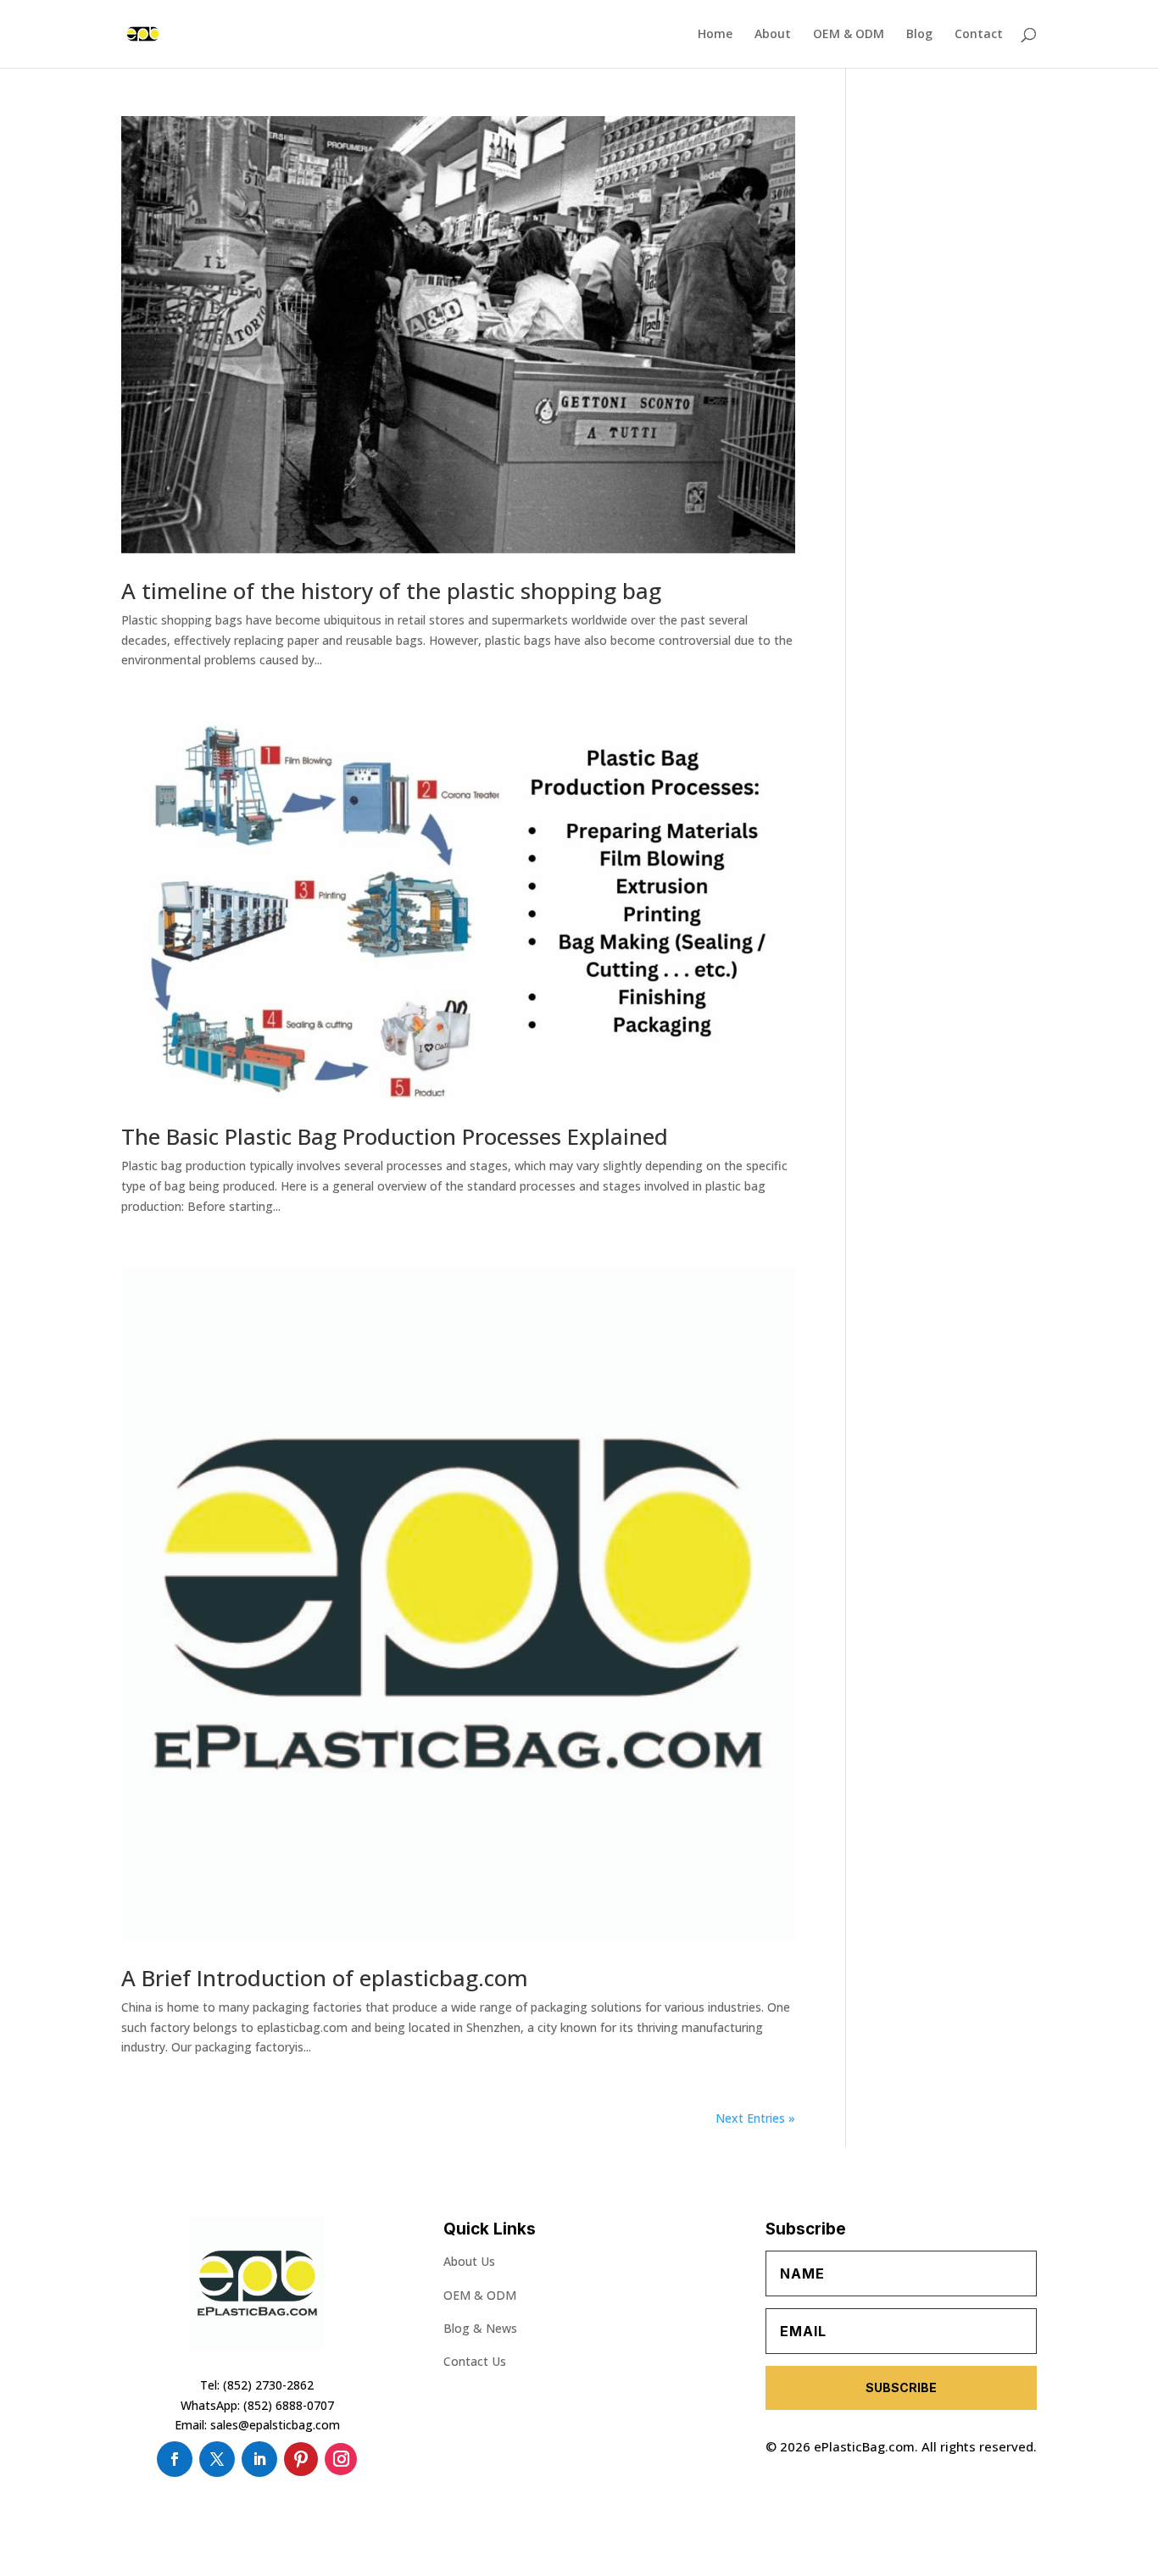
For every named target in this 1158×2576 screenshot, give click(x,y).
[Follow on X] (217, 2459)
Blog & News (480, 2328)
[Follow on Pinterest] (301, 2459)
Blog (919, 35)
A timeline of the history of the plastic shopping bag (391, 591)
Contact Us (475, 2361)
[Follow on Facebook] (175, 2459)
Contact (979, 35)
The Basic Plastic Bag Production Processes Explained (395, 1136)
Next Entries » (755, 2118)
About (773, 35)
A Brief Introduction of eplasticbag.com (325, 1978)
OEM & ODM (849, 35)
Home (715, 35)
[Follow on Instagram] (341, 2459)
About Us (469, 2261)
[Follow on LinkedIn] (259, 2459)
